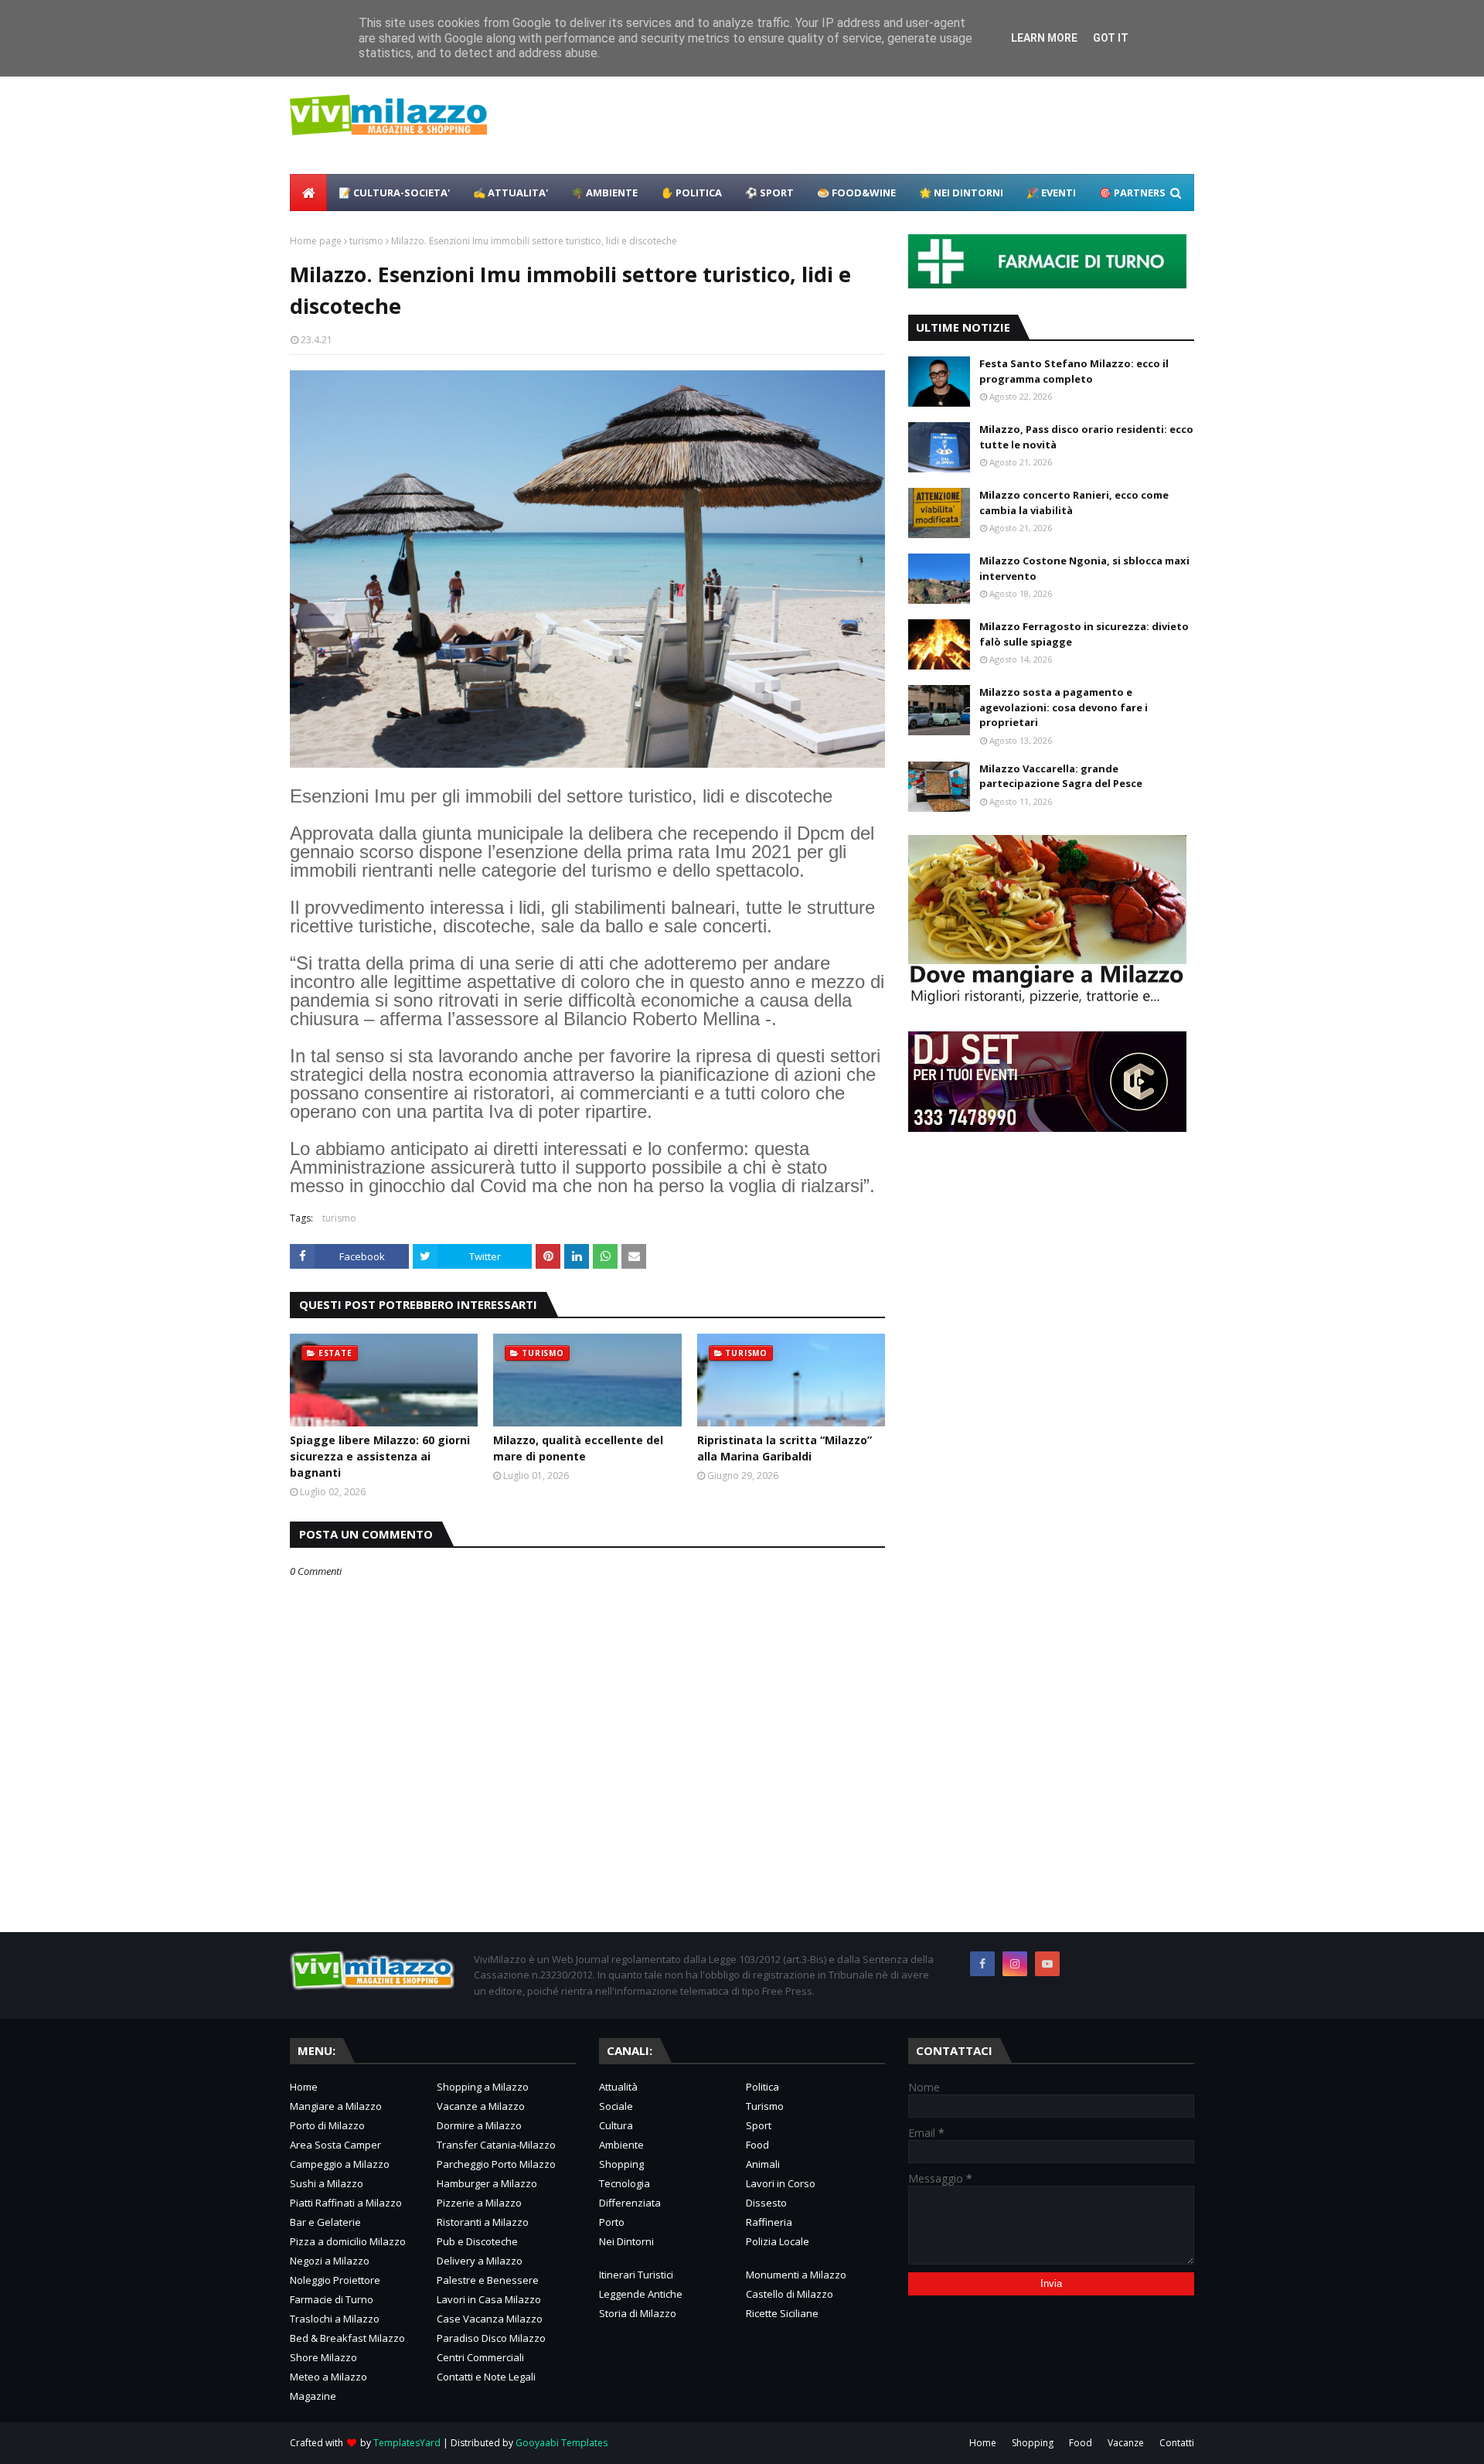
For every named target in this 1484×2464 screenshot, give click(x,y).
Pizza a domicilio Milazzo (348, 2241)
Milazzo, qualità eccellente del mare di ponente (578, 1448)
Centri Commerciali (480, 2357)
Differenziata (630, 2203)
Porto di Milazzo (327, 2125)
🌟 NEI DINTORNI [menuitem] (961, 193)
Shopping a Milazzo (483, 2087)
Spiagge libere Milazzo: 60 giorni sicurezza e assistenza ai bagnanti (380, 1456)
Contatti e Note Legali (486, 2377)
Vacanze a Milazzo (481, 2106)
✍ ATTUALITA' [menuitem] (511, 193)
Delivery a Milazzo (480, 2261)
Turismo (765, 2106)
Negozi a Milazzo (330, 2261)
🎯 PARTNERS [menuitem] (1132, 193)
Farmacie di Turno (332, 2299)
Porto (612, 2222)
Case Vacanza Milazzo (490, 2319)
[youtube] (1047, 1964)
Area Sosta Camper (335, 2145)
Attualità (618, 2087)
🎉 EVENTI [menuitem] (1051, 193)
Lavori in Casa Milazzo (489, 2299)
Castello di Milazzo (790, 2294)
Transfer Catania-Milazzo (496, 2145)
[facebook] (982, 1964)
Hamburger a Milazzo (487, 2183)
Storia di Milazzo (638, 2313)
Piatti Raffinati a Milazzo (346, 2203)
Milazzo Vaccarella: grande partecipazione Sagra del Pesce (1061, 776)
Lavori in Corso (781, 2183)
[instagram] (1015, 1964)
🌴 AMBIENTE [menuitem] (604, 193)
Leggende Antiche (641, 2294)
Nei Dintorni (626, 2241)
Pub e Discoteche (477, 2241)
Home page (316, 241)
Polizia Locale (778, 2241)
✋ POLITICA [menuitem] (691, 193)
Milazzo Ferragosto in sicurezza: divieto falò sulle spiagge (1084, 634)
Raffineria (769, 2222)
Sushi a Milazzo (327, 2183)
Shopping (621, 2164)
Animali (763, 2164)
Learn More (1044, 38)
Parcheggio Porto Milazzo (496, 2164)
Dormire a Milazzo (479, 2125)
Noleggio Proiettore (335, 2280)
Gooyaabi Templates (562, 2443)
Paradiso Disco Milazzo (491, 2338)
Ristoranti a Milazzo (483, 2222)
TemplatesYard (407, 2443)
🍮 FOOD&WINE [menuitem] (856, 193)
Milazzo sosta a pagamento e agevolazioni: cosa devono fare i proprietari (1064, 707)
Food (757, 2145)
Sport (759, 2125)
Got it (1111, 38)
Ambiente (621, 2145)
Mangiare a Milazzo (336, 2106)
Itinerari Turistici (636, 2275)
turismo (366, 241)
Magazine (313, 2396)
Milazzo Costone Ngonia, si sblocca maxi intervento (1084, 568)
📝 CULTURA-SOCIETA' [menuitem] (394, 193)
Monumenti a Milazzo (796, 2275)
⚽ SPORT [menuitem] (769, 193)
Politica (762, 2087)
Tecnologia (625, 2183)
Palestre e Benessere (488, 2280)
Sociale (616, 2106)
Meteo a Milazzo (328, 2377)
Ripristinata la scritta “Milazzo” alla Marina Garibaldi (785, 1448)
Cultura (616, 2125)
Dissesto (766, 2203)
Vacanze (1126, 2443)
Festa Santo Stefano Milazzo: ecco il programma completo (1074, 371)
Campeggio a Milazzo (340, 2164)
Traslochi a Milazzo (335, 2319)
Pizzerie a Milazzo (479, 2203)
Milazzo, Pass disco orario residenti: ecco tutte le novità (1086, 437)
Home (304, 2087)
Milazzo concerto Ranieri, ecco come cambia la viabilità (1074, 503)
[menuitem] (308, 193)
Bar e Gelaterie (325, 2222)
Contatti (1177, 2443)
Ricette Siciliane (782, 2313)
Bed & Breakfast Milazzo (347, 2338)
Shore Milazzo (323, 2357)
